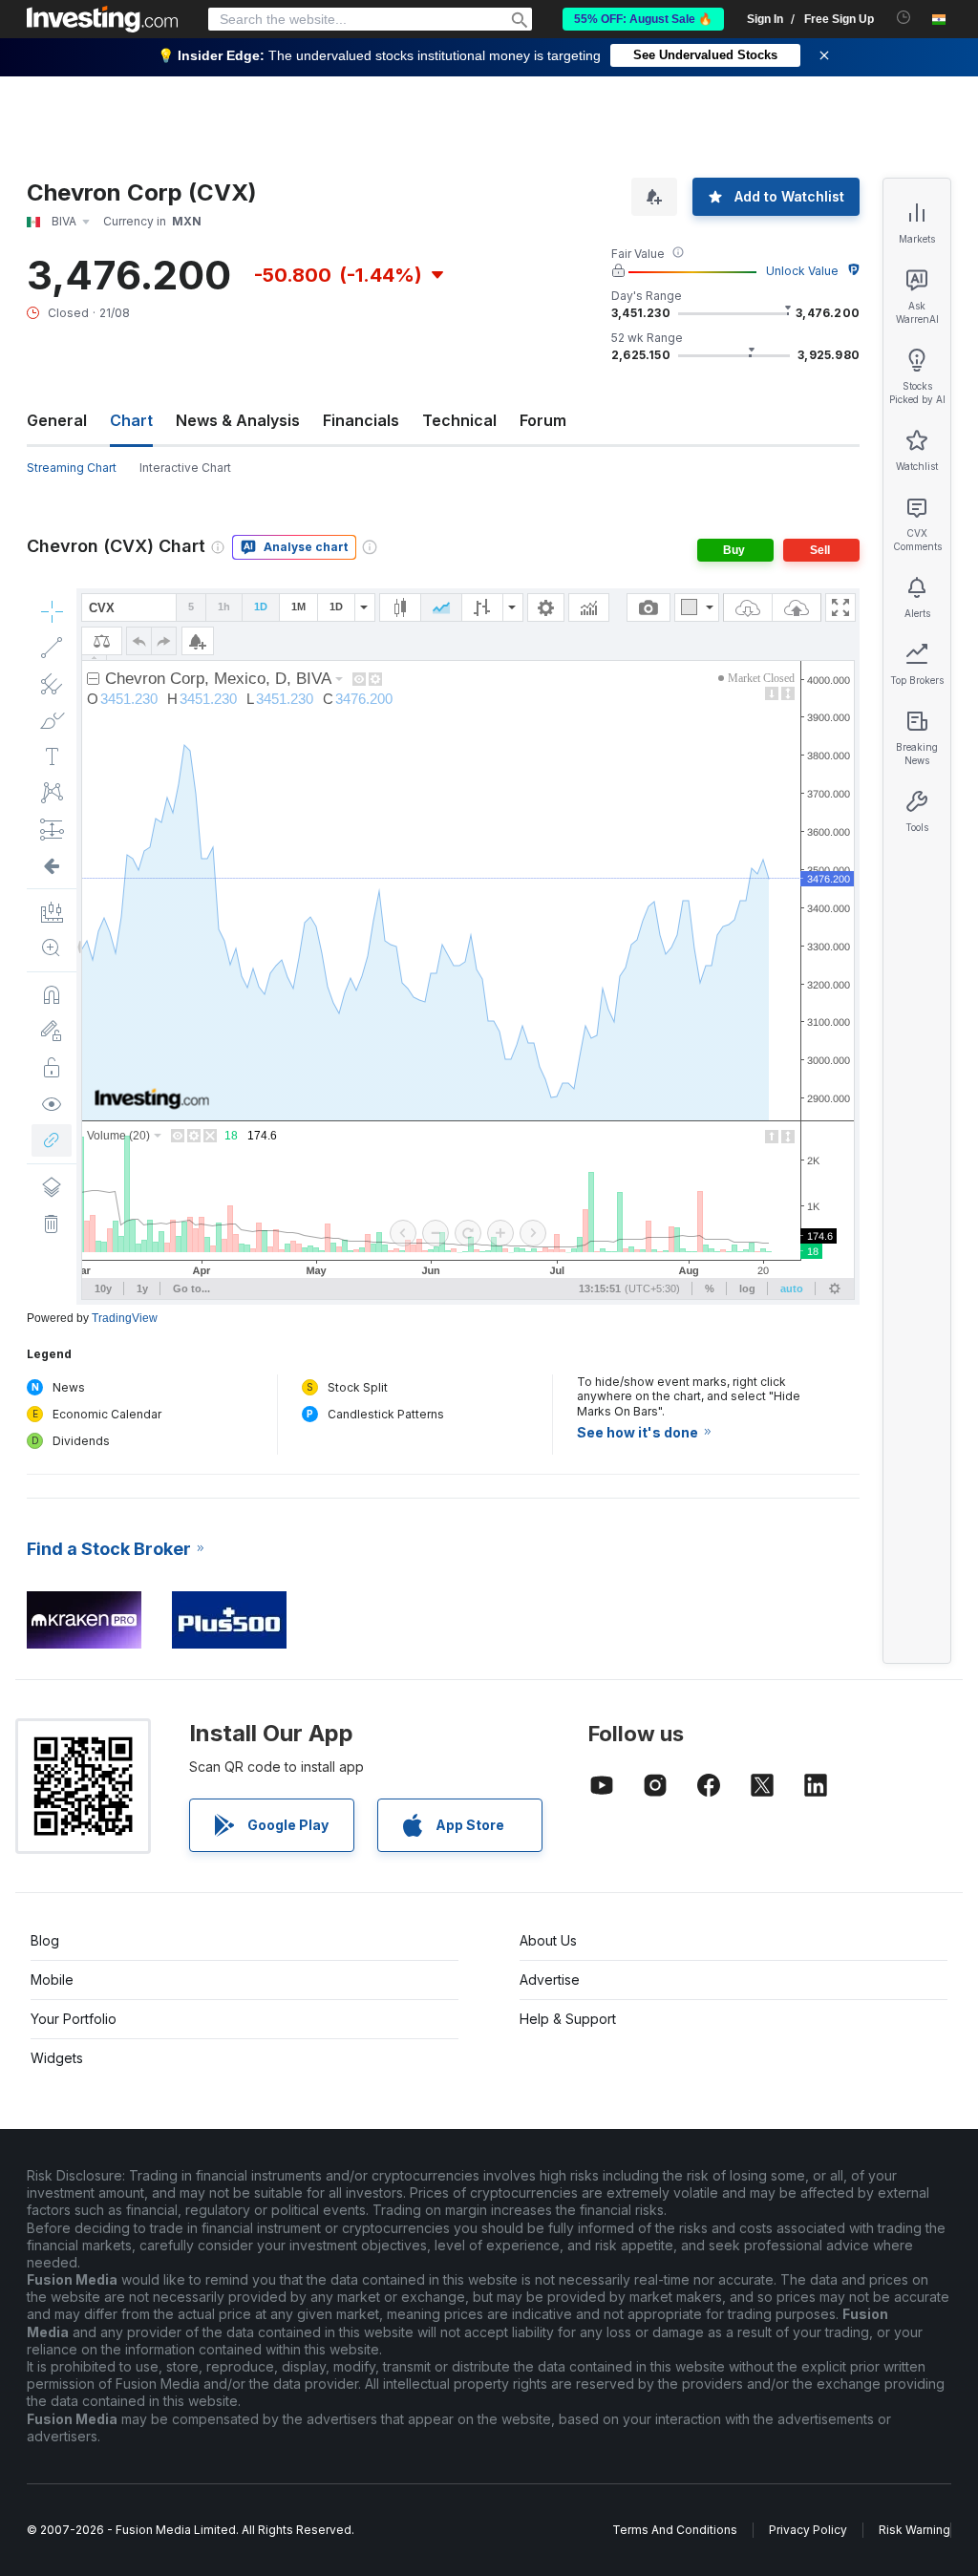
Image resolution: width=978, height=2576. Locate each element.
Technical (459, 420)
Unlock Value (802, 271)
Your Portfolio (74, 2019)
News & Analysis (238, 420)
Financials (361, 420)
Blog (45, 1940)
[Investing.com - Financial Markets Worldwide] (102, 19)
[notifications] (904, 18)
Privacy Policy (808, 2530)
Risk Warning (914, 2530)
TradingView (125, 1318)
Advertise (550, 1980)
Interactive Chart (185, 468)
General (57, 420)
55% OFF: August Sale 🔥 (643, 19)
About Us (548, 1940)
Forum (543, 420)
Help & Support (568, 2019)
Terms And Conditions (675, 2530)
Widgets (57, 2058)
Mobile (52, 1980)
